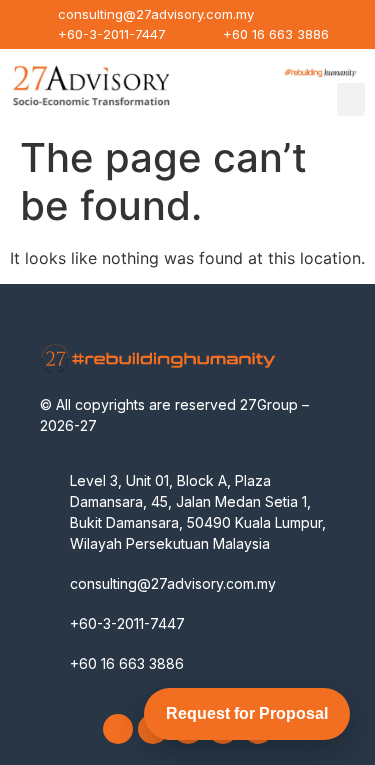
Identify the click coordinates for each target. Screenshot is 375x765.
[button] (351, 99)
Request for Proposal (247, 713)
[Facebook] (118, 729)
